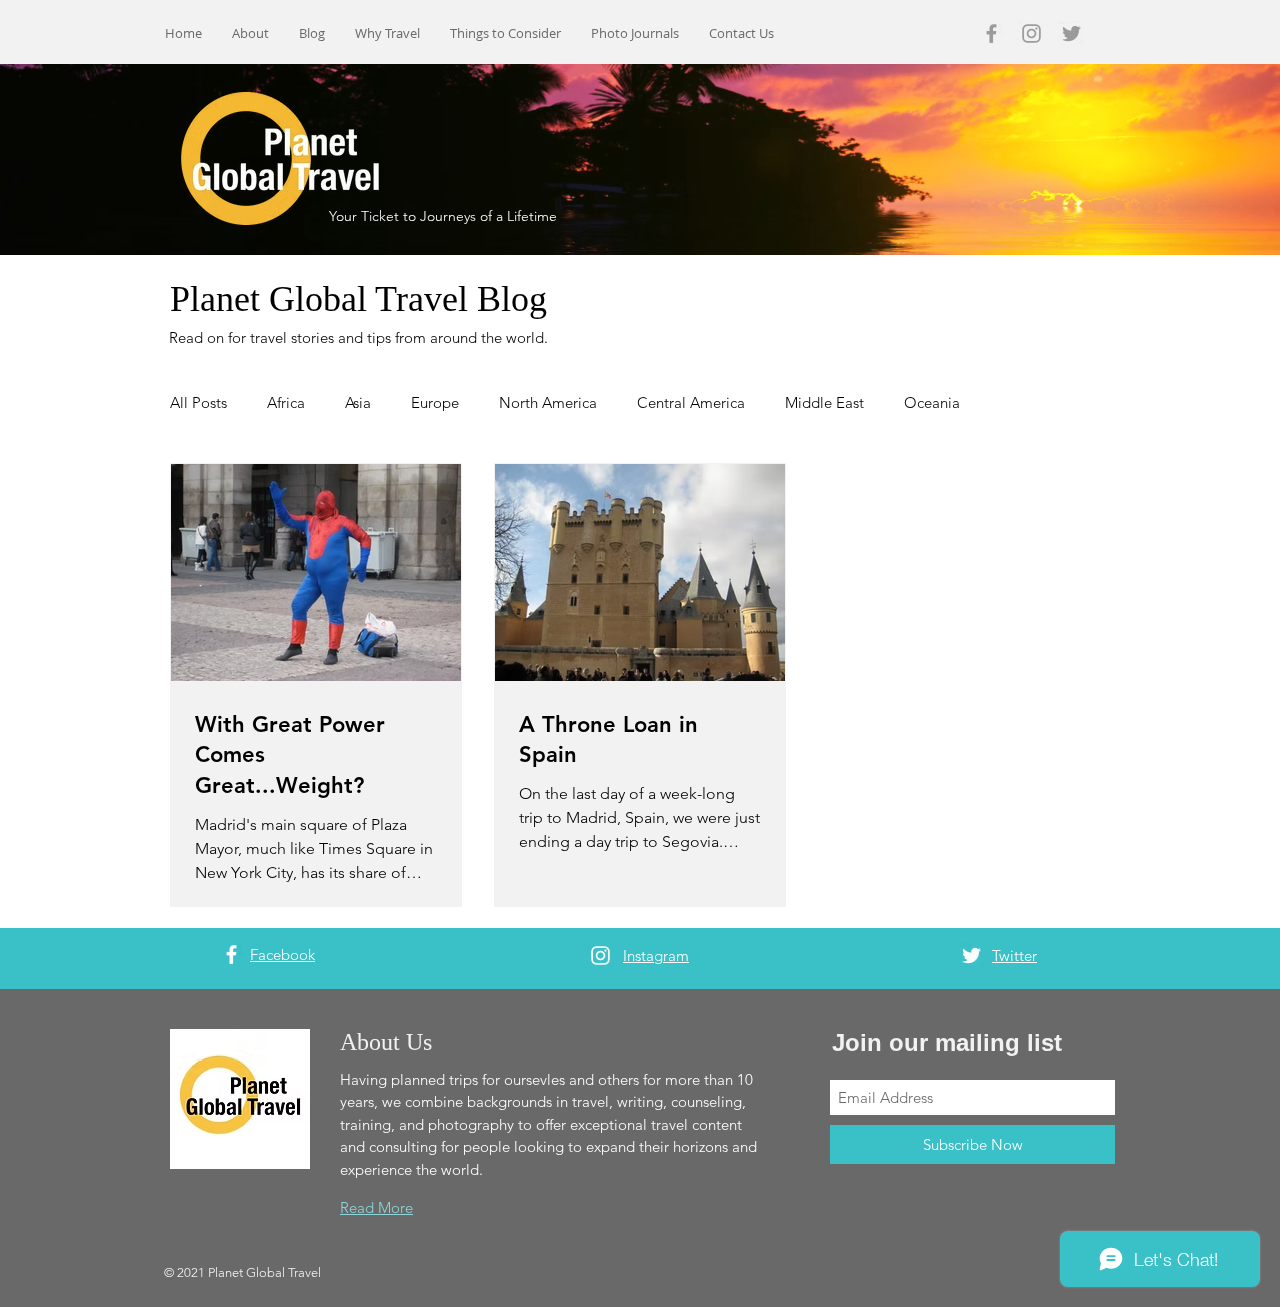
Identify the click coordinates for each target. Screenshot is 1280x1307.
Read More (376, 1207)
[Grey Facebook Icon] (991, 33)
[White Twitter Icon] (971, 955)
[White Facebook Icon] (231, 954)
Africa (286, 402)
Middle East (824, 402)
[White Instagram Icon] (600, 955)
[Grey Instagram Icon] (1031, 33)
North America (548, 402)
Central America (691, 402)
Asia (358, 402)
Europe (435, 402)
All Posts (198, 402)
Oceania (932, 402)
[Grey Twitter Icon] (1071, 33)
